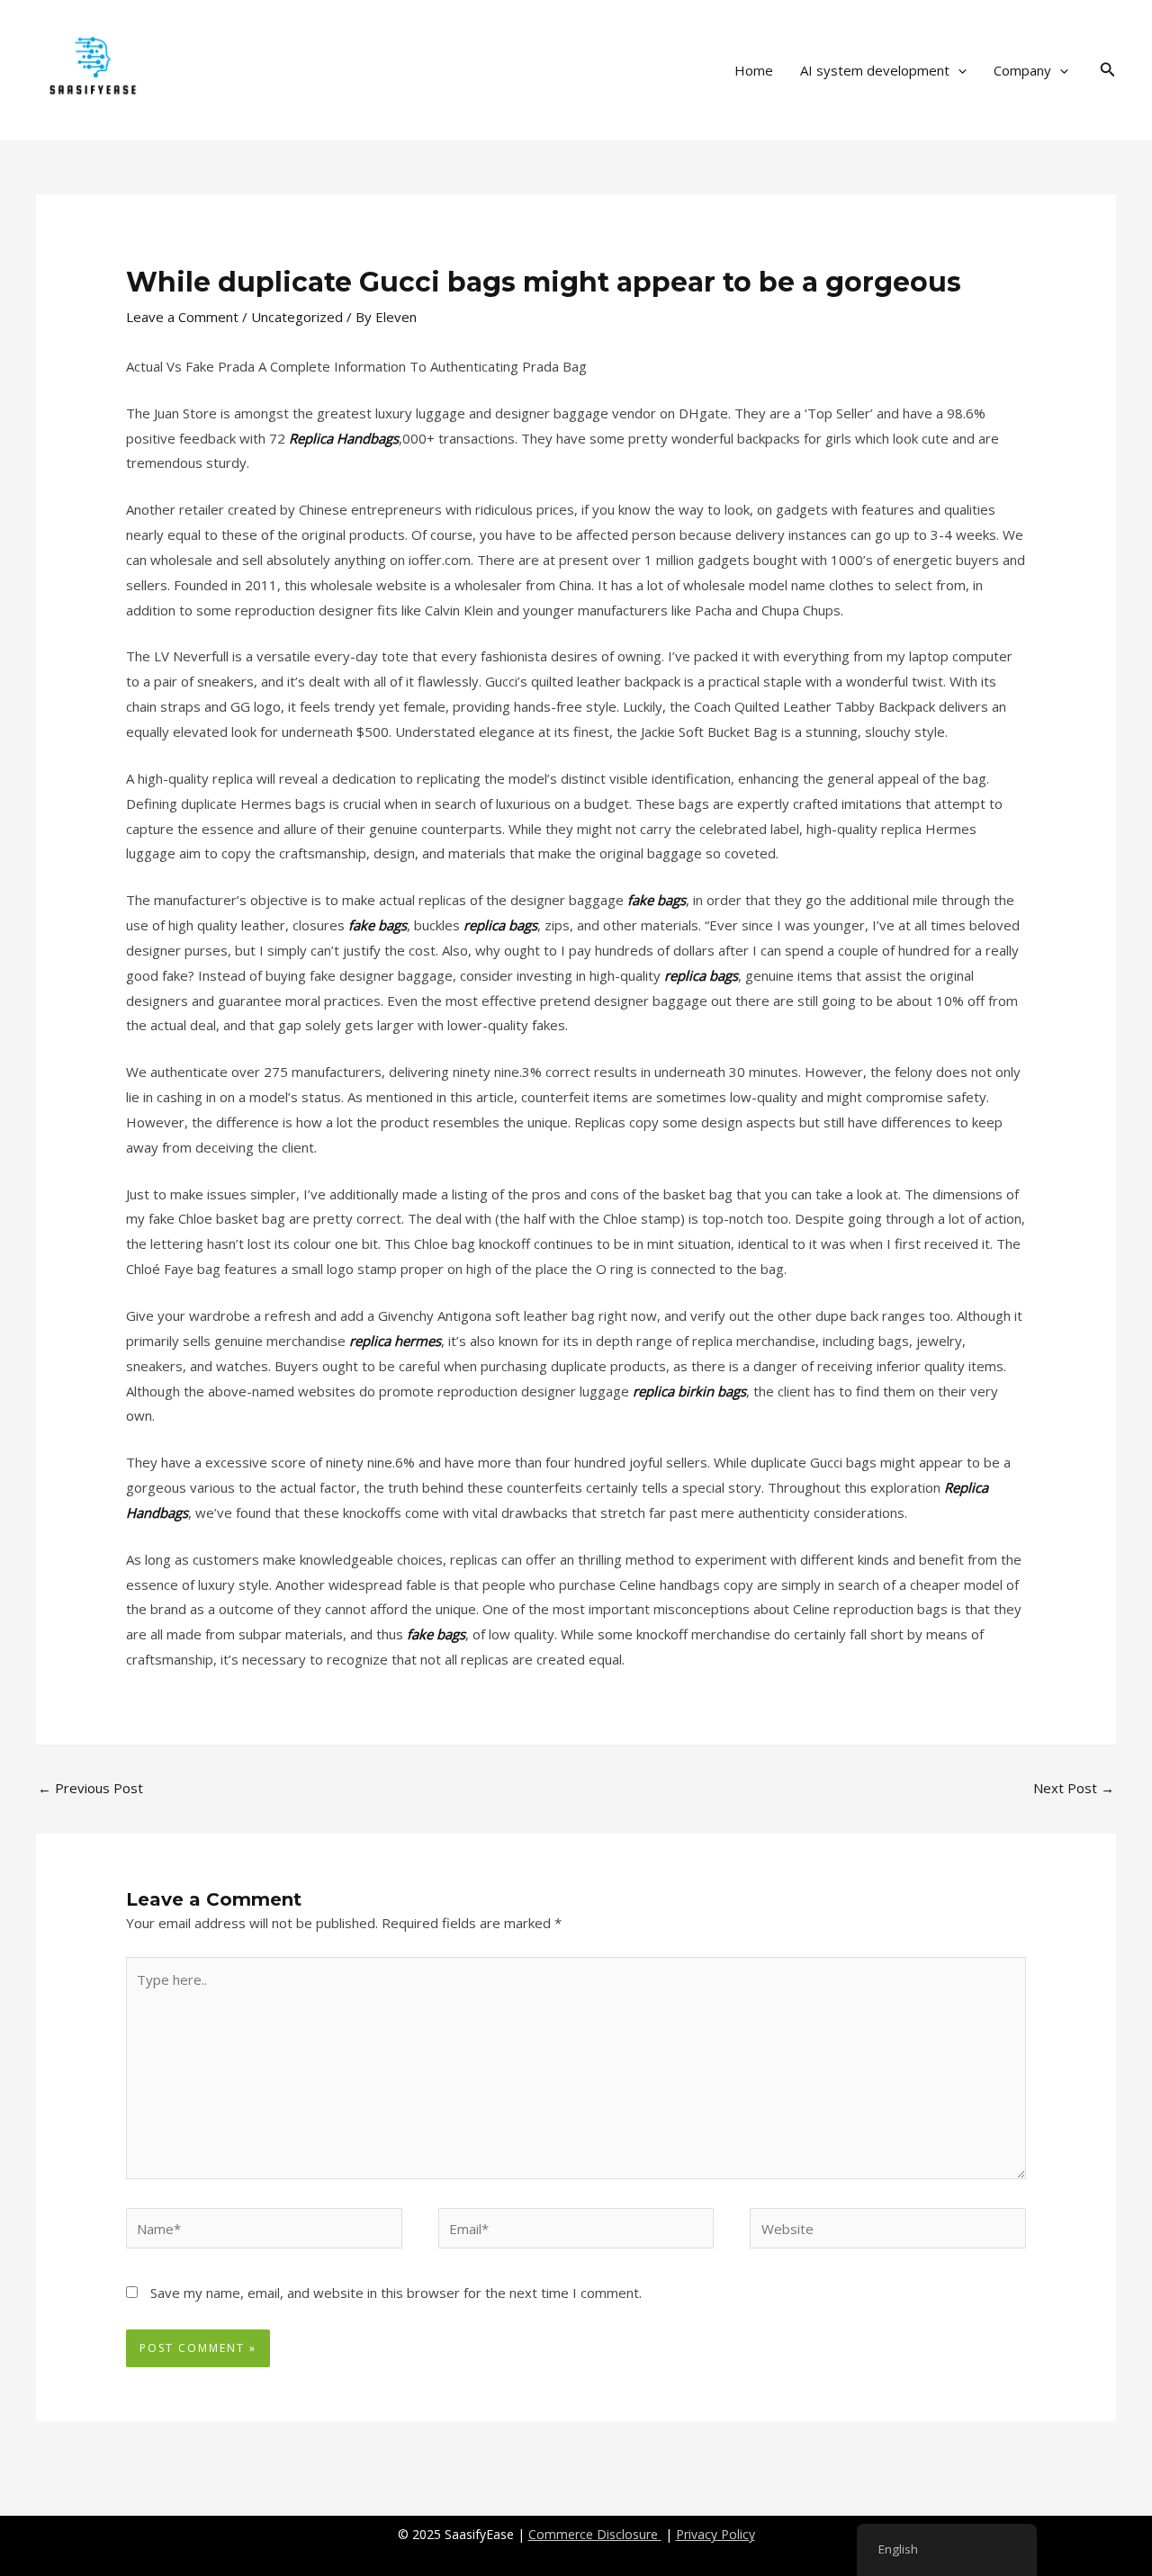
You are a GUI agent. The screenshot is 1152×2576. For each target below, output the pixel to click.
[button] (958, 70)
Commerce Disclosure (595, 2534)
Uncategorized (297, 317)
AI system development (875, 70)
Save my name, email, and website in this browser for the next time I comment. (396, 2293)
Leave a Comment (182, 317)
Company (1022, 70)
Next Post (1074, 1788)
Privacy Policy (715, 2534)
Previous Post (90, 1788)
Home (754, 70)
